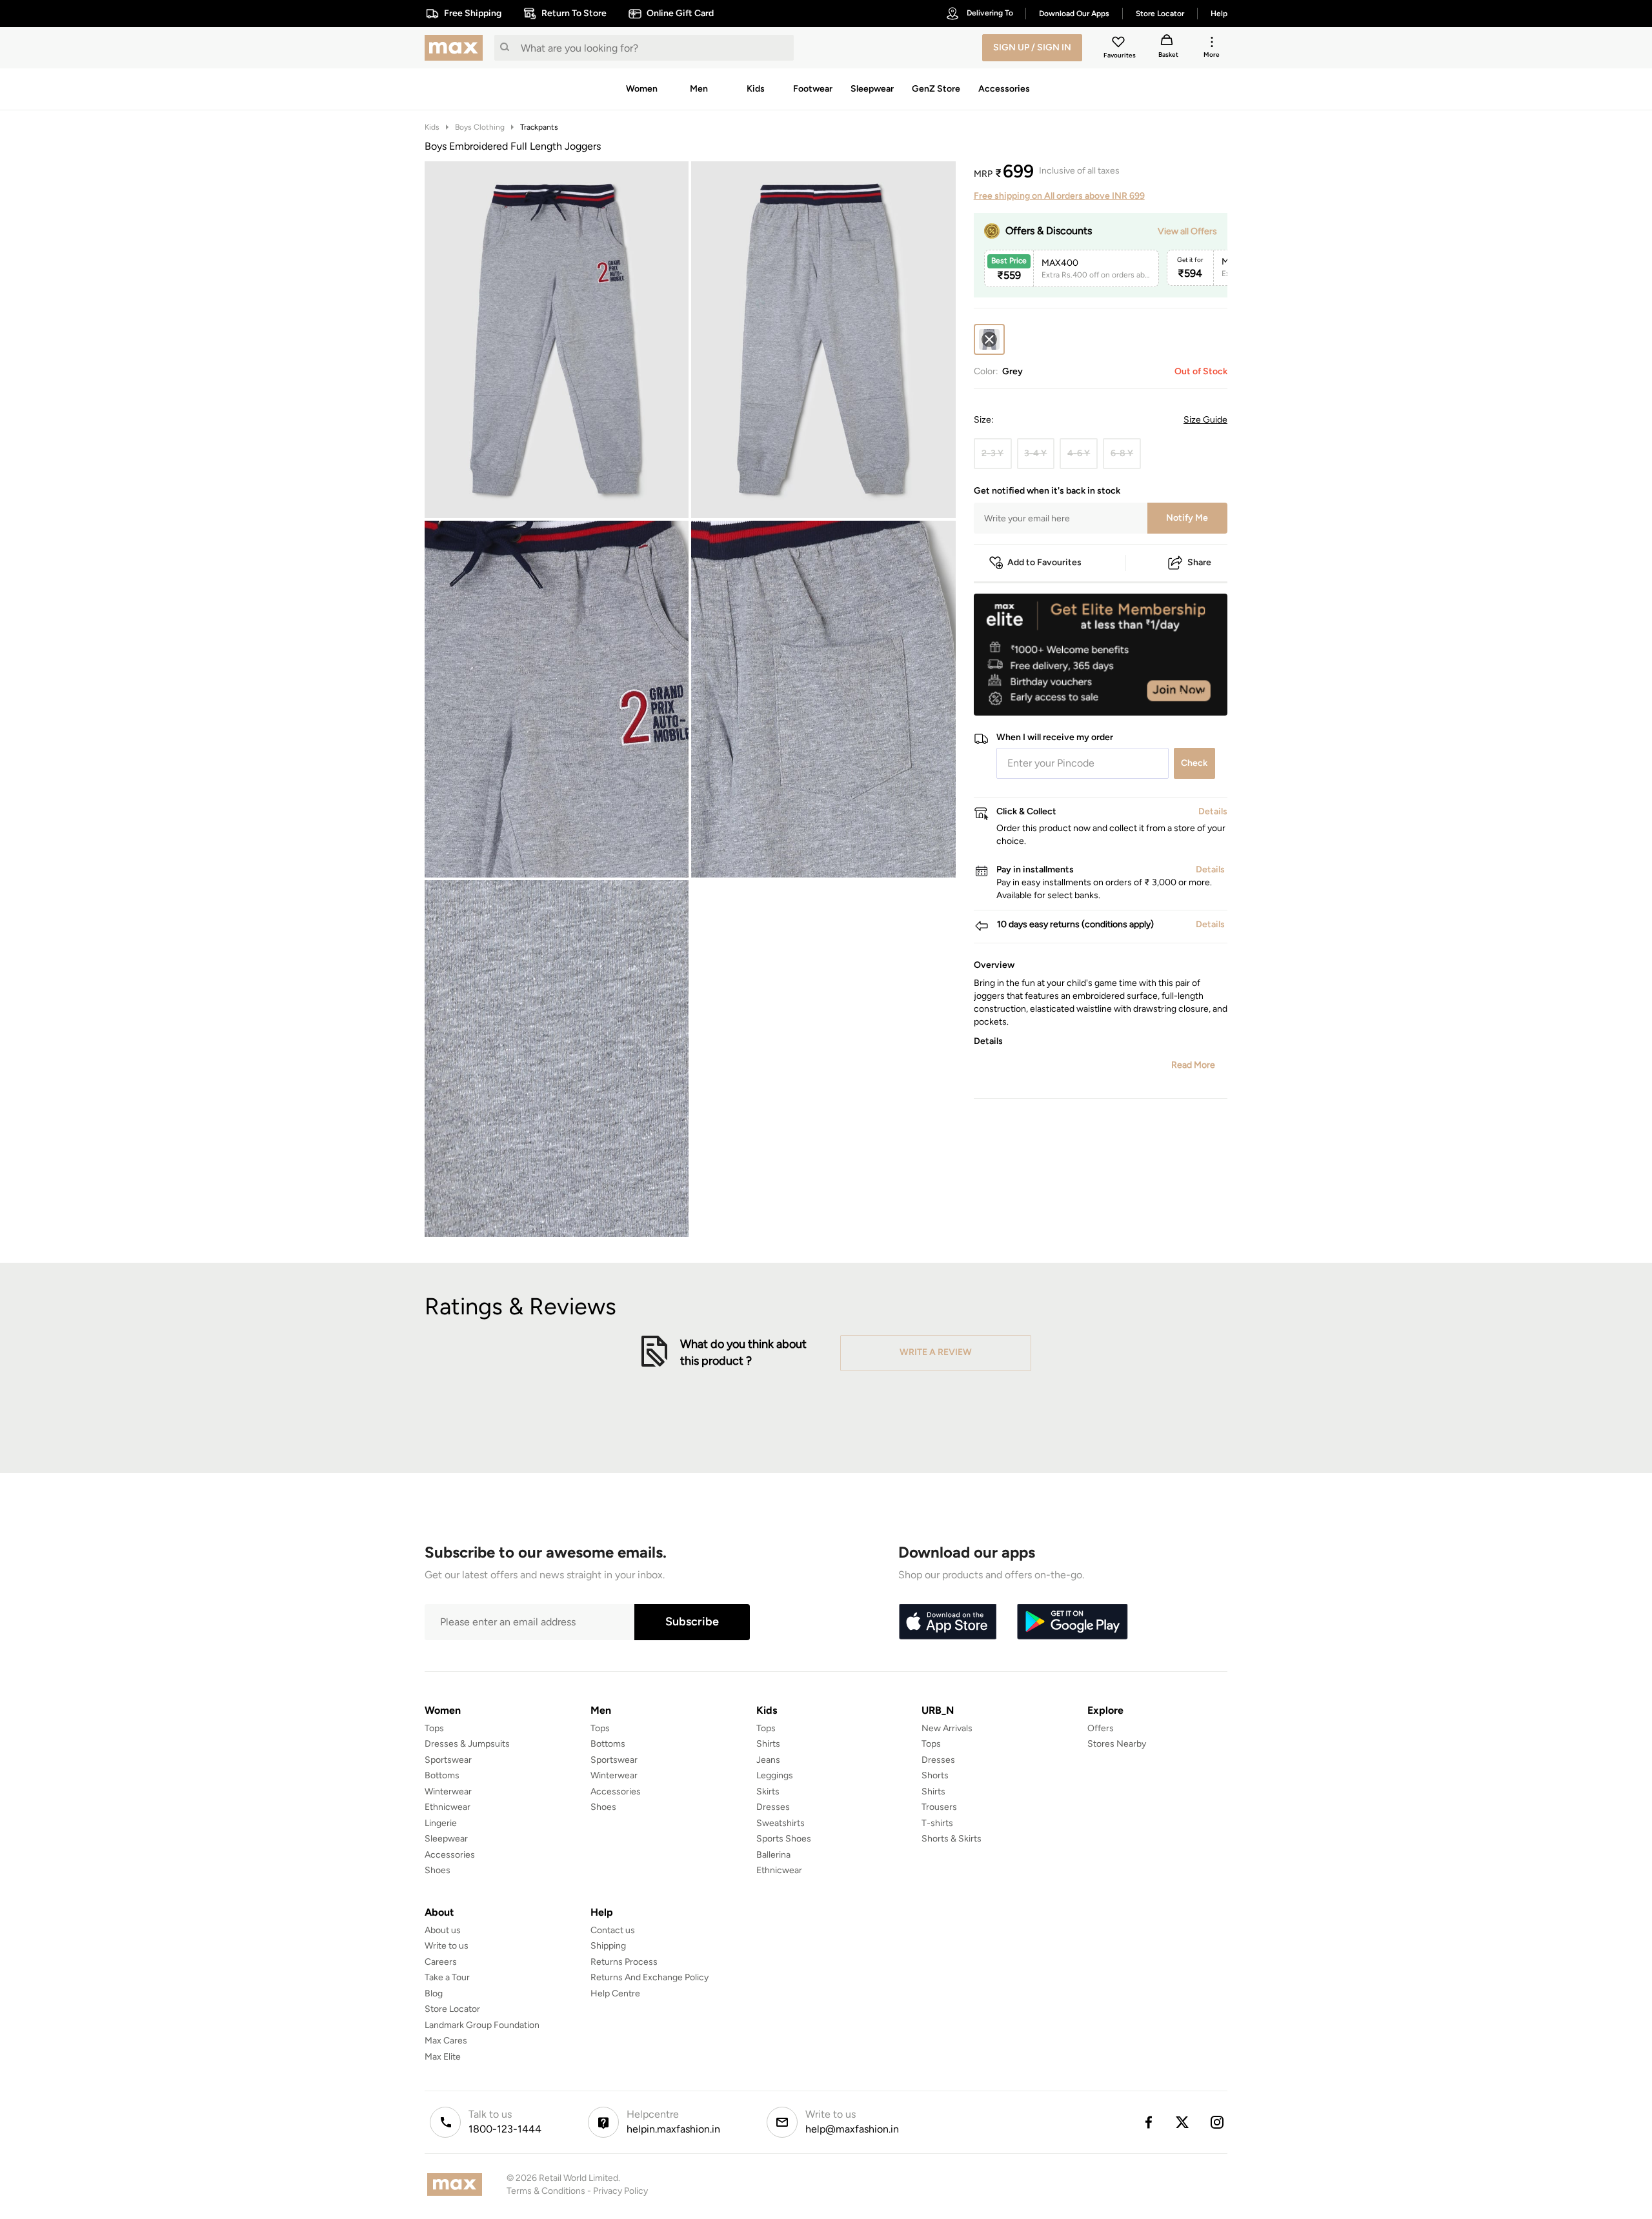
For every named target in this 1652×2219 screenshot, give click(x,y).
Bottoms (442, 1775)
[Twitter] (1183, 2122)
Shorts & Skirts (952, 1839)
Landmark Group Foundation (482, 2025)
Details (1194, 695)
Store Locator (452, 2009)
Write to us (447, 1946)
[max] (457, 48)
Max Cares (446, 2041)
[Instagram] (1218, 2122)
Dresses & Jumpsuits (467, 1744)
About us (443, 1930)
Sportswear (448, 1760)
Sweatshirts (781, 1823)
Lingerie (441, 1823)
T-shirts (937, 1823)
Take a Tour (447, 1977)
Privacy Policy (620, 2191)
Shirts (768, 1744)
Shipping (608, 1946)
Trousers (939, 1807)
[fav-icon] (1120, 44)
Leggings (775, 1775)
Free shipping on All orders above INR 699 (1059, 196)
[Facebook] (1148, 2122)
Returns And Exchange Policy (650, 1977)
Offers (1101, 1728)
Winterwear (448, 1792)
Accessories (450, 1855)
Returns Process (624, 1962)
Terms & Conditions (546, 2191)
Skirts (768, 1792)
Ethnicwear (448, 1807)
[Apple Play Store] (947, 1622)
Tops (434, 1728)
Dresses (773, 1807)
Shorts (935, 1775)
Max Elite (443, 2057)
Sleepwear (446, 1839)
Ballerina (773, 1855)
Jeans (768, 1760)
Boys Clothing (480, 127)
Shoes (438, 1870)
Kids (432, 127)
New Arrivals (947, 1728)
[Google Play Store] (1073, 1622)
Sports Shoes (784, 1839)
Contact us (613, 1930)
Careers (441, 1962)
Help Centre (615, 1993)
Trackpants (539, 127)
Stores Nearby (1117, 1744)
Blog (434, 1993)
